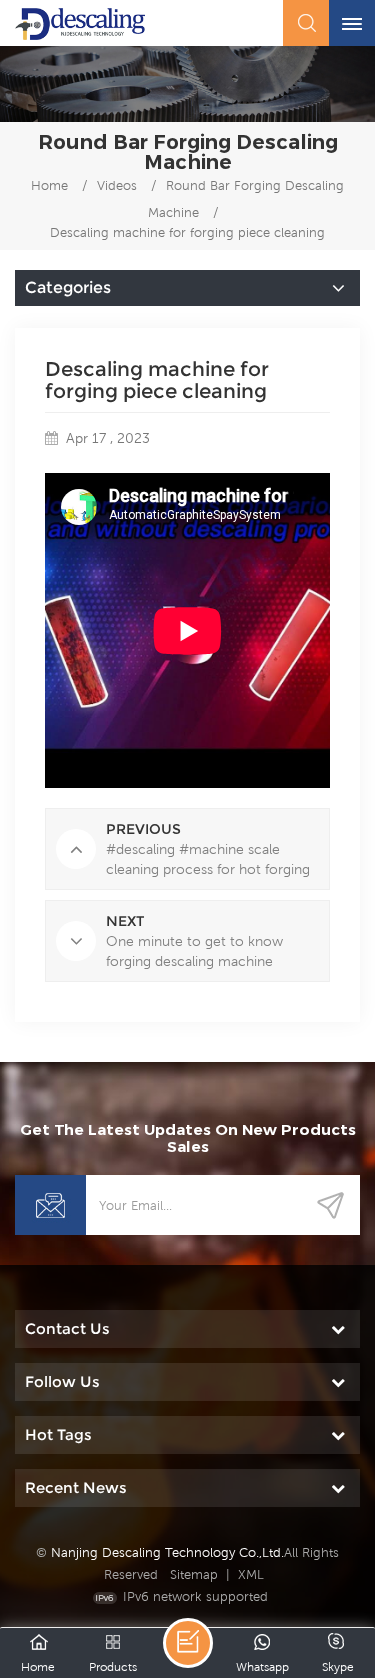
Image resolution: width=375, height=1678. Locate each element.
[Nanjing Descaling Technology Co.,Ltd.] (80, 24)
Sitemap (194, 1574)
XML (251, 1574)
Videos (117, 185)
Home (49, 185)
